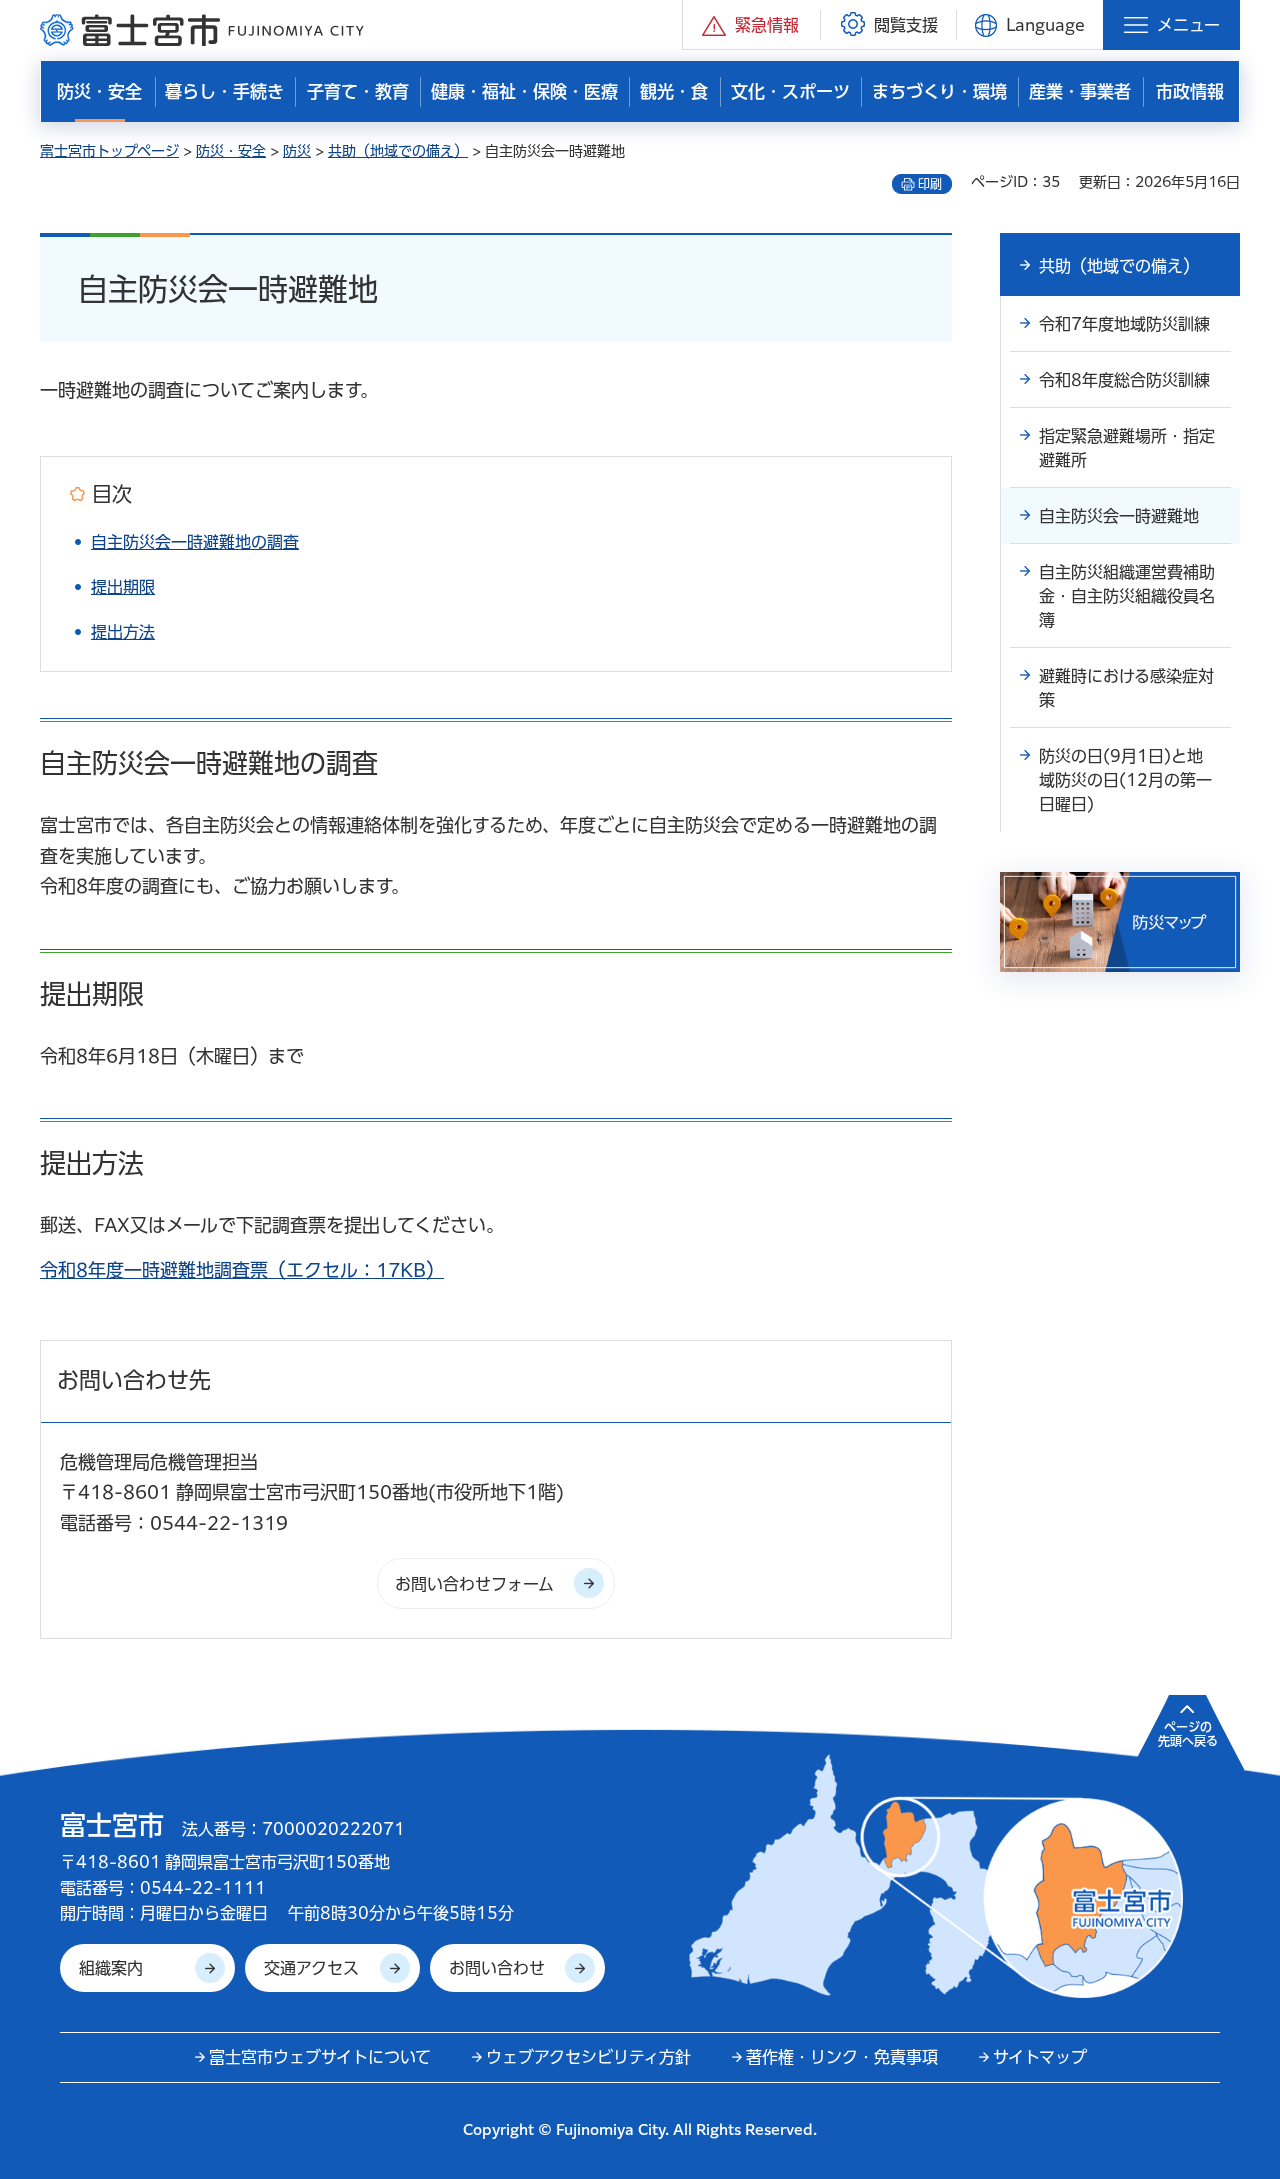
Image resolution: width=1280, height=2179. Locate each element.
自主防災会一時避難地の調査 (195, 542)
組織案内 (111, 1968)
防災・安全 (231, 151)
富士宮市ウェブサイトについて (320, 2057)
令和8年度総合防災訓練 (1124, 380)
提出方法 (123, 632)
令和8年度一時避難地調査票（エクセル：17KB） (242, 1270)
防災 (297, 151)
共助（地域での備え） (398, 151)
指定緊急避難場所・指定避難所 (1127, 448)
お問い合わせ (497, 1968)
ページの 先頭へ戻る (1188, 1734)
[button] (751, 24)
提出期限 (123, 587)
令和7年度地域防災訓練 (1124, 324)
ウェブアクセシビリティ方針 (588, 2057)
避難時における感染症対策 (1126, 688)
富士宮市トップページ (109, 151)
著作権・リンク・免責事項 (842, 2057)
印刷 (930, 184)
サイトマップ (1040, 2057)
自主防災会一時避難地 (1119, 516)
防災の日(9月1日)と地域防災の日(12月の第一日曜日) (1125, 780)
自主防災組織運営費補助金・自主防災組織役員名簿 (1127, 596)
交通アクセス (311, 1968)
